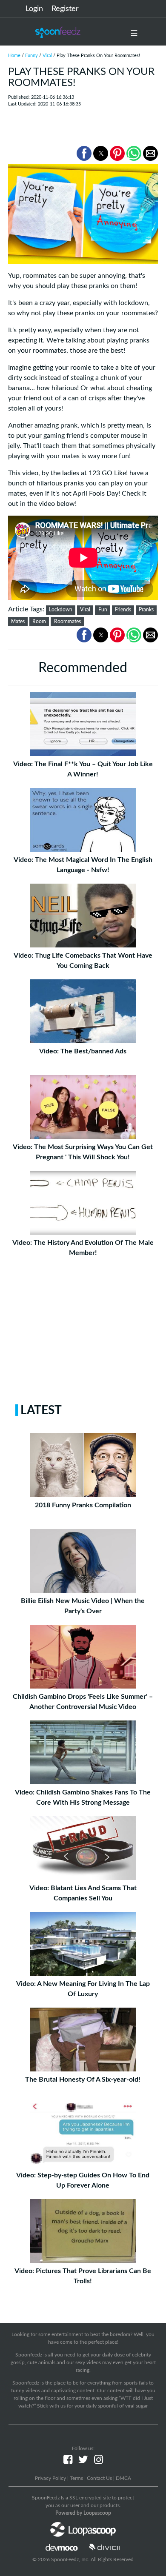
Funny (31, 56)
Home (14, 56)
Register (65, 9)
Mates (18, 622)
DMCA (123, 2478)
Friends (123, 610)
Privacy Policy (50, 2478)
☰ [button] (134, 34)
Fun (103, 610)
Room (39, 622)
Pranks (146, 610)
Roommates (67, 622)
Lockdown (61, 610)
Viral (47, 56)
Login (34, 9)
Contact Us (99, 2478)
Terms (76, 2478)
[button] (84, 153)
